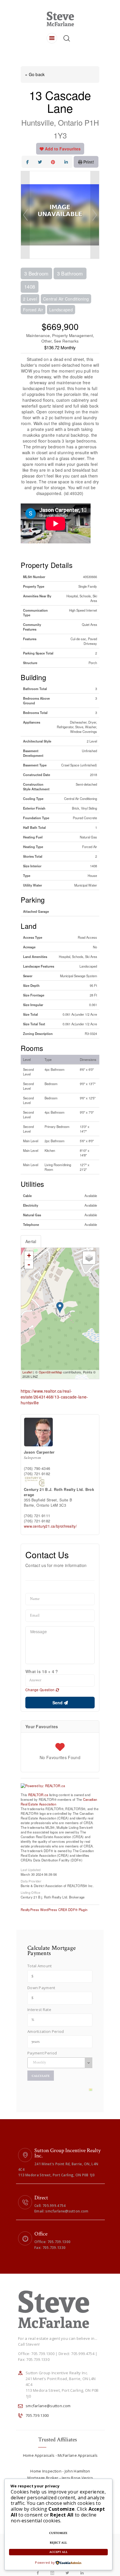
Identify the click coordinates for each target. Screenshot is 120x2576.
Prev (25, 215)
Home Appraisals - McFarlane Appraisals (60, 2455)
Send (58, 1703)
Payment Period (42, 2053)
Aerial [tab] (31, 1241)
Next (95, 215)
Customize (58, 2533)
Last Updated (31, 1869)
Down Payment (41, 1988)
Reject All (58, 2543)
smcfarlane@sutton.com (48, 2406)
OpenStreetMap (51, 1372)
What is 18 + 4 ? (42, 1671)
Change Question (40, 1690)
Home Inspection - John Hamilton (60, 2471)
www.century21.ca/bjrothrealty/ (50, 1526)
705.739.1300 (37, 2415)
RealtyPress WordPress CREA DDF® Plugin (54, 1910)
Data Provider (31, 1881)
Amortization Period (46, 2031)
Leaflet (27, 1372)
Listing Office (30, 1892)
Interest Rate (39, 2010)
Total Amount (40, 1966)
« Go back (35, 74)
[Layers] (89, 1258)
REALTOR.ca (38, 1795)
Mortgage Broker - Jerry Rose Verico (60, 2478)
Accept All (58, 2552)
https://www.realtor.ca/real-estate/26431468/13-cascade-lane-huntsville (54, 1397)
